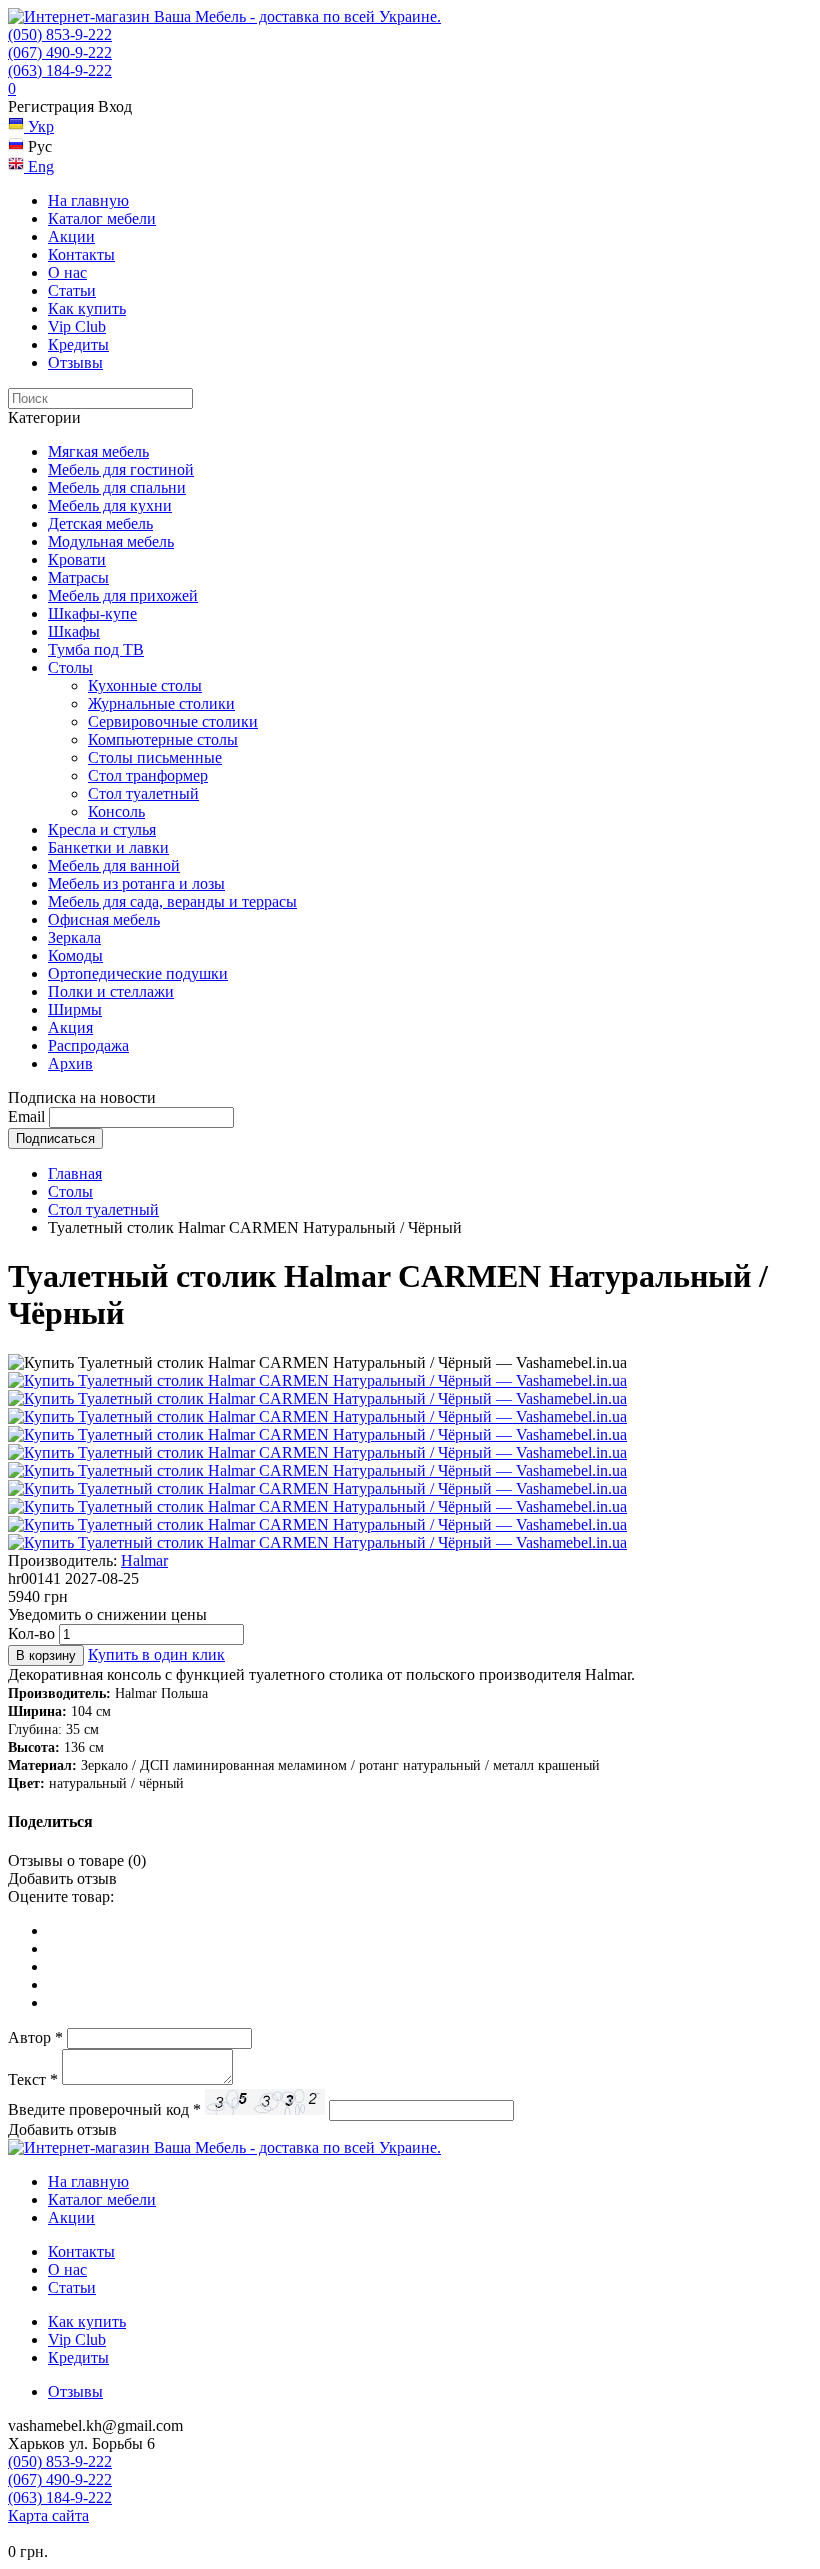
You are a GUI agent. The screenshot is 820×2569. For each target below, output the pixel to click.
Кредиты (78, 344)
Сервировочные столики (173, 721)
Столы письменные (155, 757)
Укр (39, 126)
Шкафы (74, 631)
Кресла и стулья (102, 829)
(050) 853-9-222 (60, 34)
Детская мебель (100, 523)
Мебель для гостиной (121, 469)
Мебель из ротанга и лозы (136, 883)
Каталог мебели (102, 218)
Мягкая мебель (98, 451)
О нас (67, 272)
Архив (70, 1063)
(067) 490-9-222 (60, 52)
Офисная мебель (104, 919)
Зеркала (74, 937)
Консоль (116, 811)
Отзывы (75, 362)
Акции (71, 236)
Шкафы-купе (92, 613)
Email (26, 1116)
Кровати (77, 559)
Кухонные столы (145, 685)
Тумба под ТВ (96, 649)
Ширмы (75, 1009)
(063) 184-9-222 (60, 70)
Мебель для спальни (117, 487)
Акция (70, 1027)
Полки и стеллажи (111, 991)
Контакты (81, 254)
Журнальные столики (161, 703)
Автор (35, 2037)
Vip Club (77, 326)
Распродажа (88, 1045)
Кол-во (31, 1633)
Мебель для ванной (114, 865)
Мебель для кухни (110, 505)
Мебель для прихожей (123, 595)
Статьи (72, 290)
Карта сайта (48, 2515)
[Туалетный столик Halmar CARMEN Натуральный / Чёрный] (317, 1380)
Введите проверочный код (104, 2109)
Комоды (75, 955)
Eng (39, 166)
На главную (88, 200)
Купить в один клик (156, 1654)
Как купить (87, 308)
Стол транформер (148, 775)
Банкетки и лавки (108, 847)
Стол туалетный (143, 793)
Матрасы (78, 577)
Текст (33, 2079)
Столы (70, 667)
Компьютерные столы (163, 739)
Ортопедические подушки (138, 973)
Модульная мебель (111, 541)
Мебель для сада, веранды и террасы (172, 901)
